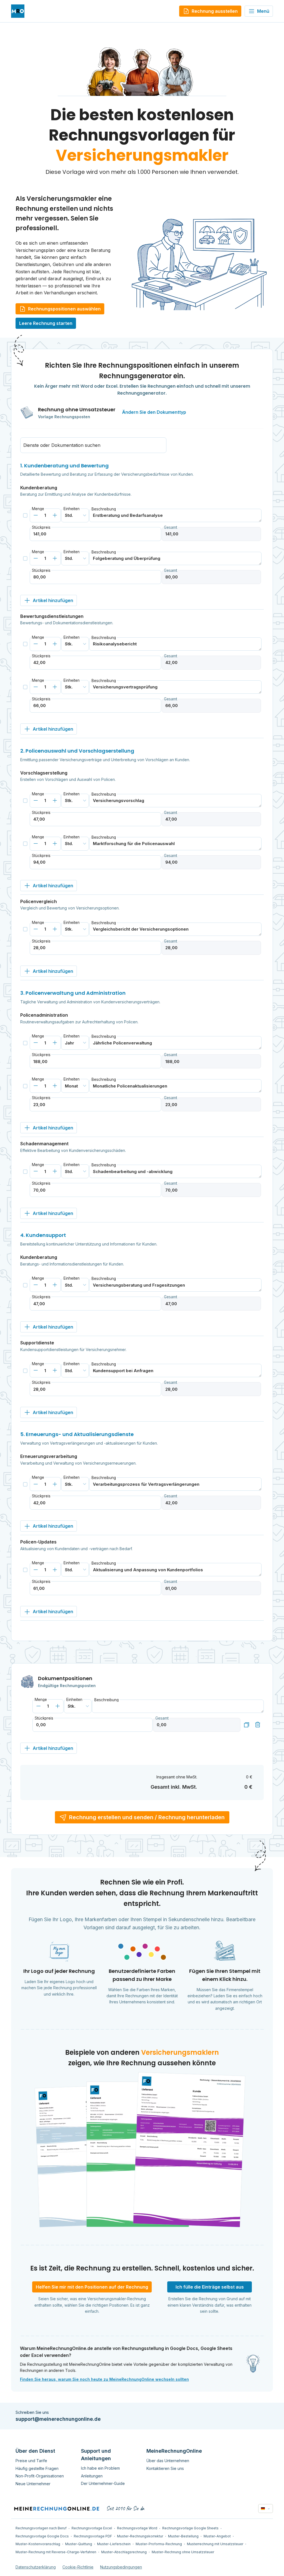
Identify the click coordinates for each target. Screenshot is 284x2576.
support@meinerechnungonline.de (58, 2419)
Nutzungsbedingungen (121, 2567)
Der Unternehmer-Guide (103, 2483)
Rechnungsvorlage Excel (92, 2528)
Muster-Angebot (217, 2536)
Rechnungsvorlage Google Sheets (190, 2528)
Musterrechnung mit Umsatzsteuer (215, 2544)
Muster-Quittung (79, 2544)
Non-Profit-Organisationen (40, 2476)
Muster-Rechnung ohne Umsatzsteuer (183, 2552)
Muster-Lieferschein (114, 2544)
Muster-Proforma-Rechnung (159, 2544)
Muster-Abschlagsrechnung (124, 2552)
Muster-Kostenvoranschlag (38, 2544)
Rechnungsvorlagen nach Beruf (41, 2528)
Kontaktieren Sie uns (165, 2468)
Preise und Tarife (31, 2461)
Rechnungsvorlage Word (137, 2528)
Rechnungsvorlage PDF (93, 2536)
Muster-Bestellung (183, 2536)
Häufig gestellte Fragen (37, 2468)
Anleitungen (92, 2476)
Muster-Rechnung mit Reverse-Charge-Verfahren (56, 2552)
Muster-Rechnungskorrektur (140, 2536)
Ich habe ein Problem (100, 2468)
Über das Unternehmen (168, 2461)
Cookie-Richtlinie (78, 2567)
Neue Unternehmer (33, 2484)
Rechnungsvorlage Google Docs (42, 2536)
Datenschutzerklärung (36, 2567)
